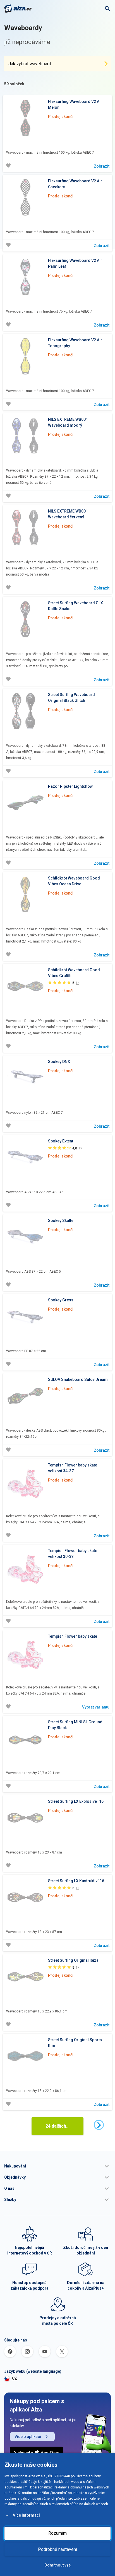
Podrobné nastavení (57, 2549)
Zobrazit (102, 166)
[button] (57, 2166)
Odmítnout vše (57, 2565)
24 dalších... (57, 2126)
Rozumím (57, 2533)
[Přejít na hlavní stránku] (18, 9)
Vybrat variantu (96, 1707)
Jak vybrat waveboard (30, 64)
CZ (15, 2378)
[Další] (99, 2125)
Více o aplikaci (28, 2437)
